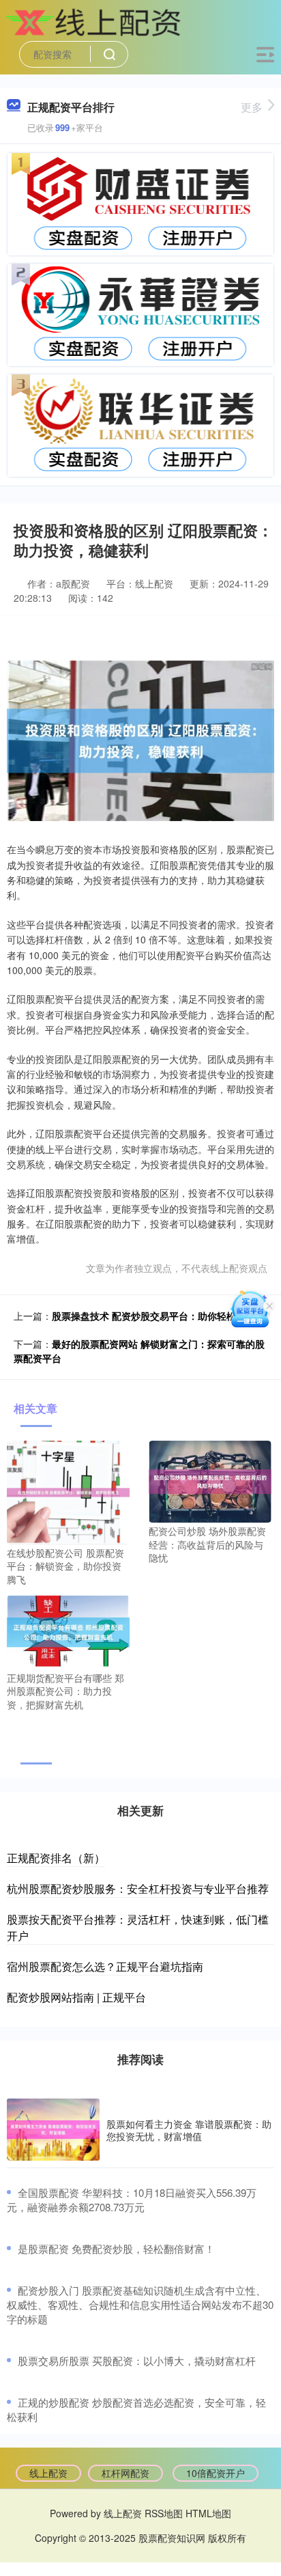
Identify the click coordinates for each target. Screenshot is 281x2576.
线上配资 (48, 2473)
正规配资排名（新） (56, 1858)
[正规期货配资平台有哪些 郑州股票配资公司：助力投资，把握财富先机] (68, 1631)
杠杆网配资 (125, 2473)
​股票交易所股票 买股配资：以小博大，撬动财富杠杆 (137, 2360)
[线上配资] (96, 23)
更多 (252, 107)
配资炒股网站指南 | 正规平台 (76, 1997)
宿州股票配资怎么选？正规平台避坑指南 (105, 1966)
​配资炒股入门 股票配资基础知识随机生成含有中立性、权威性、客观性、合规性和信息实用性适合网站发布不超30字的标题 (140, 2304)
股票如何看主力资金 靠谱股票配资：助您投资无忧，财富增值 (189, 2130)
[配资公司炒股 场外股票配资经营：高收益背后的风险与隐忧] (210, 1480)
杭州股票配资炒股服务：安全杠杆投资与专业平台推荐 (138, 1888)
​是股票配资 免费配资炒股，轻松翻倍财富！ (116, 2248)
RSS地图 (164, 2513)
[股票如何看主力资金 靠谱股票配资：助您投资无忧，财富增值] (53, 2130)
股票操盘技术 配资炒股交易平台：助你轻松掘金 (153, 1316)
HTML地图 (208, 2513)
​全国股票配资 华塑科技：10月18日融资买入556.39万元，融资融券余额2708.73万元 (132, 2200)
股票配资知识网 (172, 2538)
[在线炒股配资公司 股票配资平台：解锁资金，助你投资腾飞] (68, 1491)
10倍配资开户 (216, 2473)
